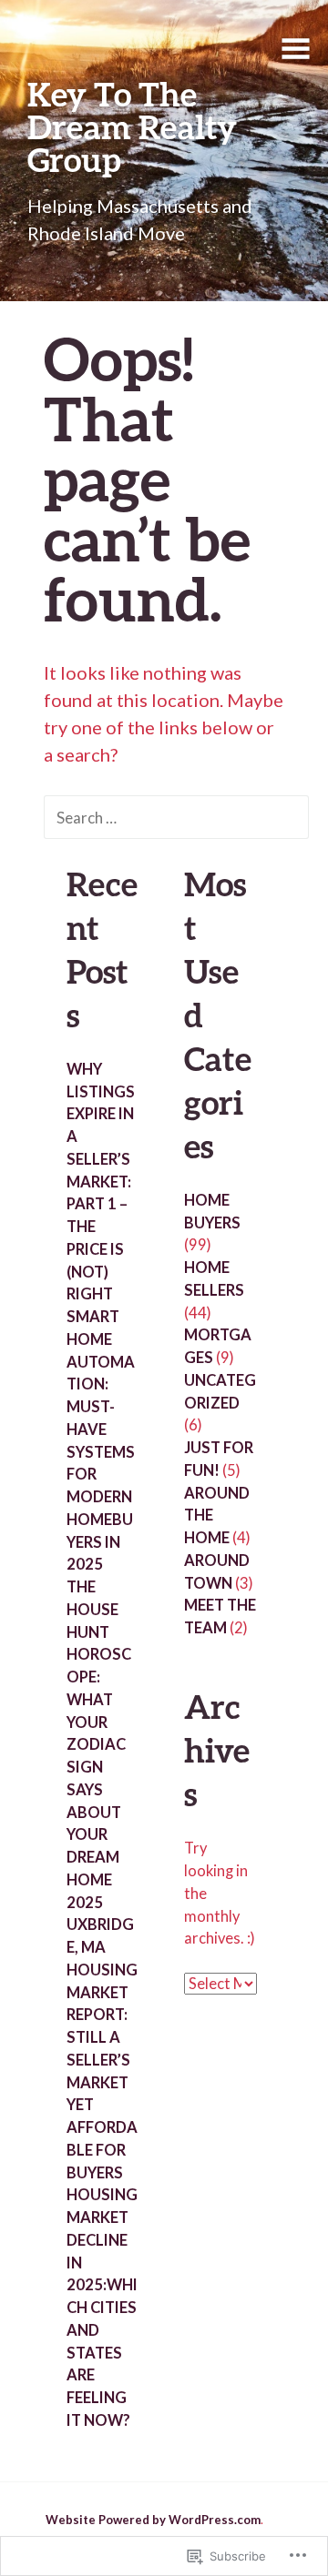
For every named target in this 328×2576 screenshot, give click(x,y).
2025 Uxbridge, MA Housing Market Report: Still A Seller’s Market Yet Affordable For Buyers (102, 2038)
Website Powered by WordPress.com (153, 2520)
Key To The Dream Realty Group (132, 126)
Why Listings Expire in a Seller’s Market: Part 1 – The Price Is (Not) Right (101, 1182)
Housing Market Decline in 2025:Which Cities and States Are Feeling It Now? (102, 2308)
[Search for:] (176, 816)
